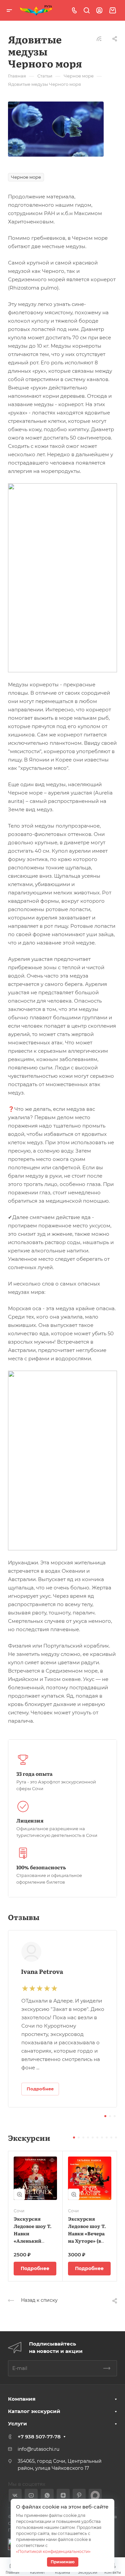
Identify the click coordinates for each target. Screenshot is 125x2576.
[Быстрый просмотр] (19, 2194)
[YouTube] (31, 2495)
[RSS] (99, 38)
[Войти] (99, 11)
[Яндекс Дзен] (63, 2495)
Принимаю (63, 2562)
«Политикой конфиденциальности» (53, 2551)
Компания (22, 2399)
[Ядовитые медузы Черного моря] (56, 129)
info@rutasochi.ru (38, 2449)
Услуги (17, 2424)
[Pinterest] (79, 2495)
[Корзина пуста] (112, 11)
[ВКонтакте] (15, 2495)
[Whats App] (47, 2495)
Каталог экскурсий (34, 2411)
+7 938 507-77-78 (39, 2437)
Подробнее (35, 2268)
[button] (105, 2116)
